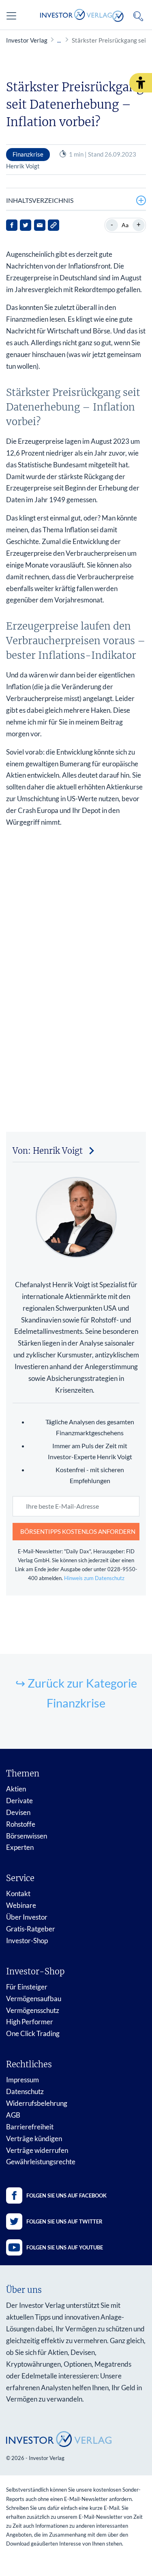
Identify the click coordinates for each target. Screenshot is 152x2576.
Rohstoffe (21, 1824)
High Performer (30, 2022)
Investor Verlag (27, 40)
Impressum (22, 2080)
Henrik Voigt (23, 166)
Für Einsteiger (27, 1987)
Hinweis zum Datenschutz (94, 1578)
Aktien (16, 1789)
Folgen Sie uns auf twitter (64, 2221)
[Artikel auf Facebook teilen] (12, 225)
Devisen (18, 1812)
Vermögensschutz (33, 2010)
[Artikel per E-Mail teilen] (40, 225)
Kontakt (18, 1893)
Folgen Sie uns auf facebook (66, 2195)
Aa (125, 225)
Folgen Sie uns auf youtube (65, 2247)
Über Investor (27, 1917)
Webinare (21, 1905)
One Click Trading (33, 2033)
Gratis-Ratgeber (31, 1929)
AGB (13, 2115)
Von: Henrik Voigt (48, 1151)
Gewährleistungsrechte (41, 2162)
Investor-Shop (27, 1941)
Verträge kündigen (34, 2138)
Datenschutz (25, 2091)
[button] (141, 83)
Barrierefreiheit (30, 2127)
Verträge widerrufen (37, 2150)
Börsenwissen (27, 1836)
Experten (20, 1847)
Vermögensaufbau (34, 1999)
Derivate (19, 1801)
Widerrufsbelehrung (37, 2103)
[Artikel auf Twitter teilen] (26, 225)
